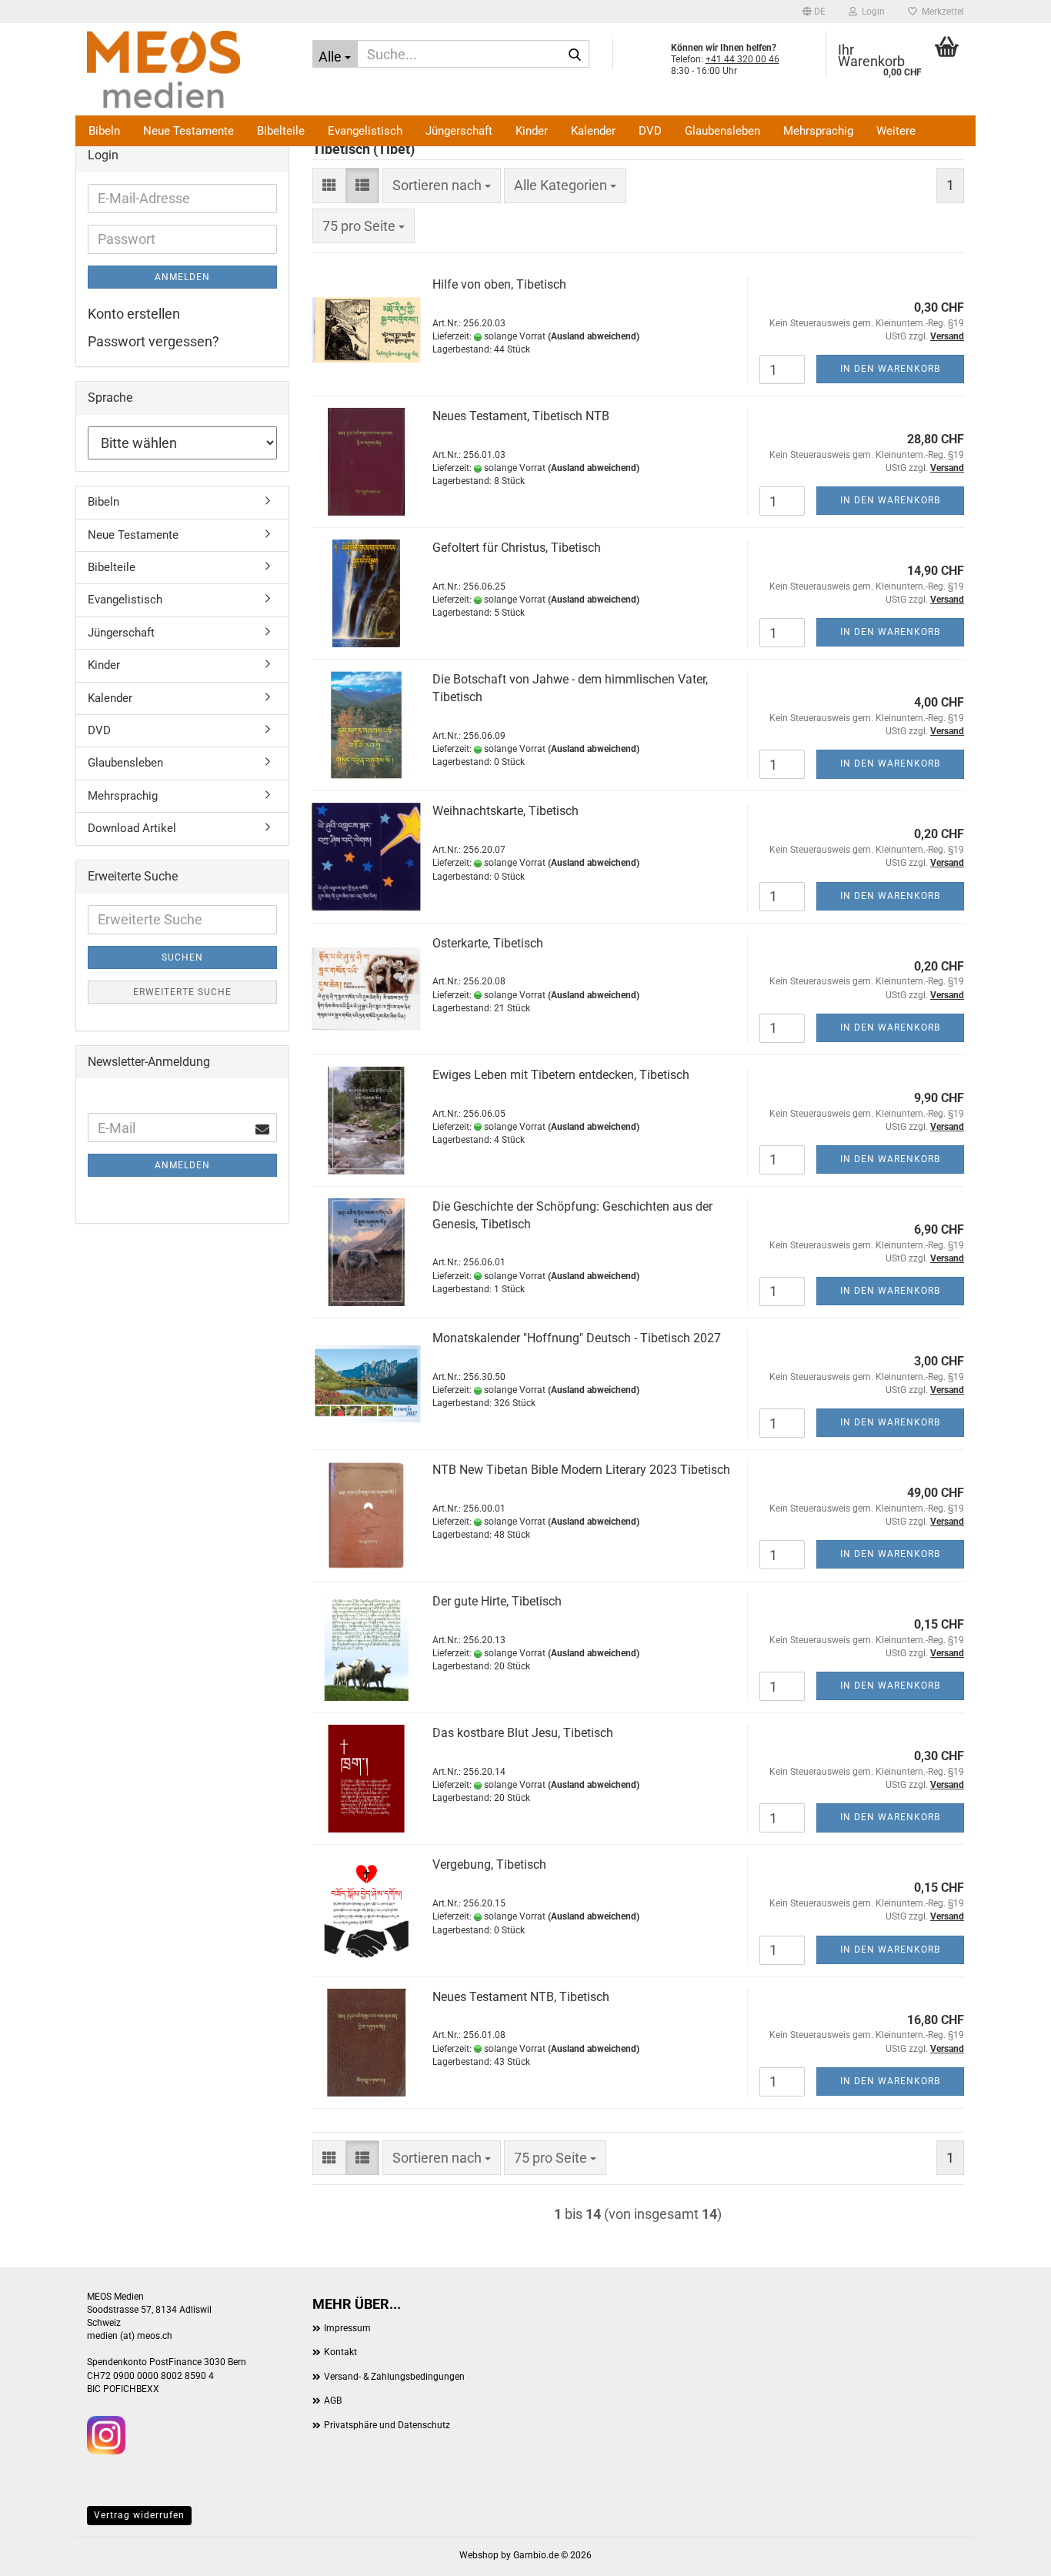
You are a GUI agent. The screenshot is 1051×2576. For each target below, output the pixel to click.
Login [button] (871, 12)
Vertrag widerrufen (139, 2515)
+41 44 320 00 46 (742, 59)
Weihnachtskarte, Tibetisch (505, 811)
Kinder (532, 131)
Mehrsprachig (818, 131)
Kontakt (340, 2352)
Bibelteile (281, 131)
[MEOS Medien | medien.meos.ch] (188, 69)
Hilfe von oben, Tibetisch (499, 284)
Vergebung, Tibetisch (489, 1864)
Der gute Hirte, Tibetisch (497, 1601)
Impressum (347, 2328)
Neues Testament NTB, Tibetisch (521, 1997)
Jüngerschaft (459, 131)
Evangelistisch (365, 131)
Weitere (896, 131)
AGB (333, 2401)
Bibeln (104, 131)
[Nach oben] (1009, 2553)
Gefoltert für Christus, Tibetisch (517, 548)
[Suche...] (575, 55)
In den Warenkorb (890, 369)
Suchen (182, 957)
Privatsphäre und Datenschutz (387, 2425)
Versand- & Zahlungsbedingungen (394, 2377)
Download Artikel (132, 828)
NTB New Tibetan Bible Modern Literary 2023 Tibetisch (581, 1470)
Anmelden (182, 277)
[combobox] (442, 185)
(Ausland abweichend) (594, 336)
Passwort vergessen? (153, 341)
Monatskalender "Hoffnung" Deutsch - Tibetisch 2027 (577, 1338)
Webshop (479, 2555)
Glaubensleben (722, 131)
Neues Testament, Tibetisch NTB (521, 416)
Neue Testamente (189, 131)
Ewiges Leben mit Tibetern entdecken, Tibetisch (561, 1075)
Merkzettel (941, 12)
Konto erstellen (134, 314)
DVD (650, 131)
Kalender (593, 131)
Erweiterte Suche (182, 992)
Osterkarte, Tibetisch (488, 943)
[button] (814, 12)
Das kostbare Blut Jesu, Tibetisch (523, 1733)
